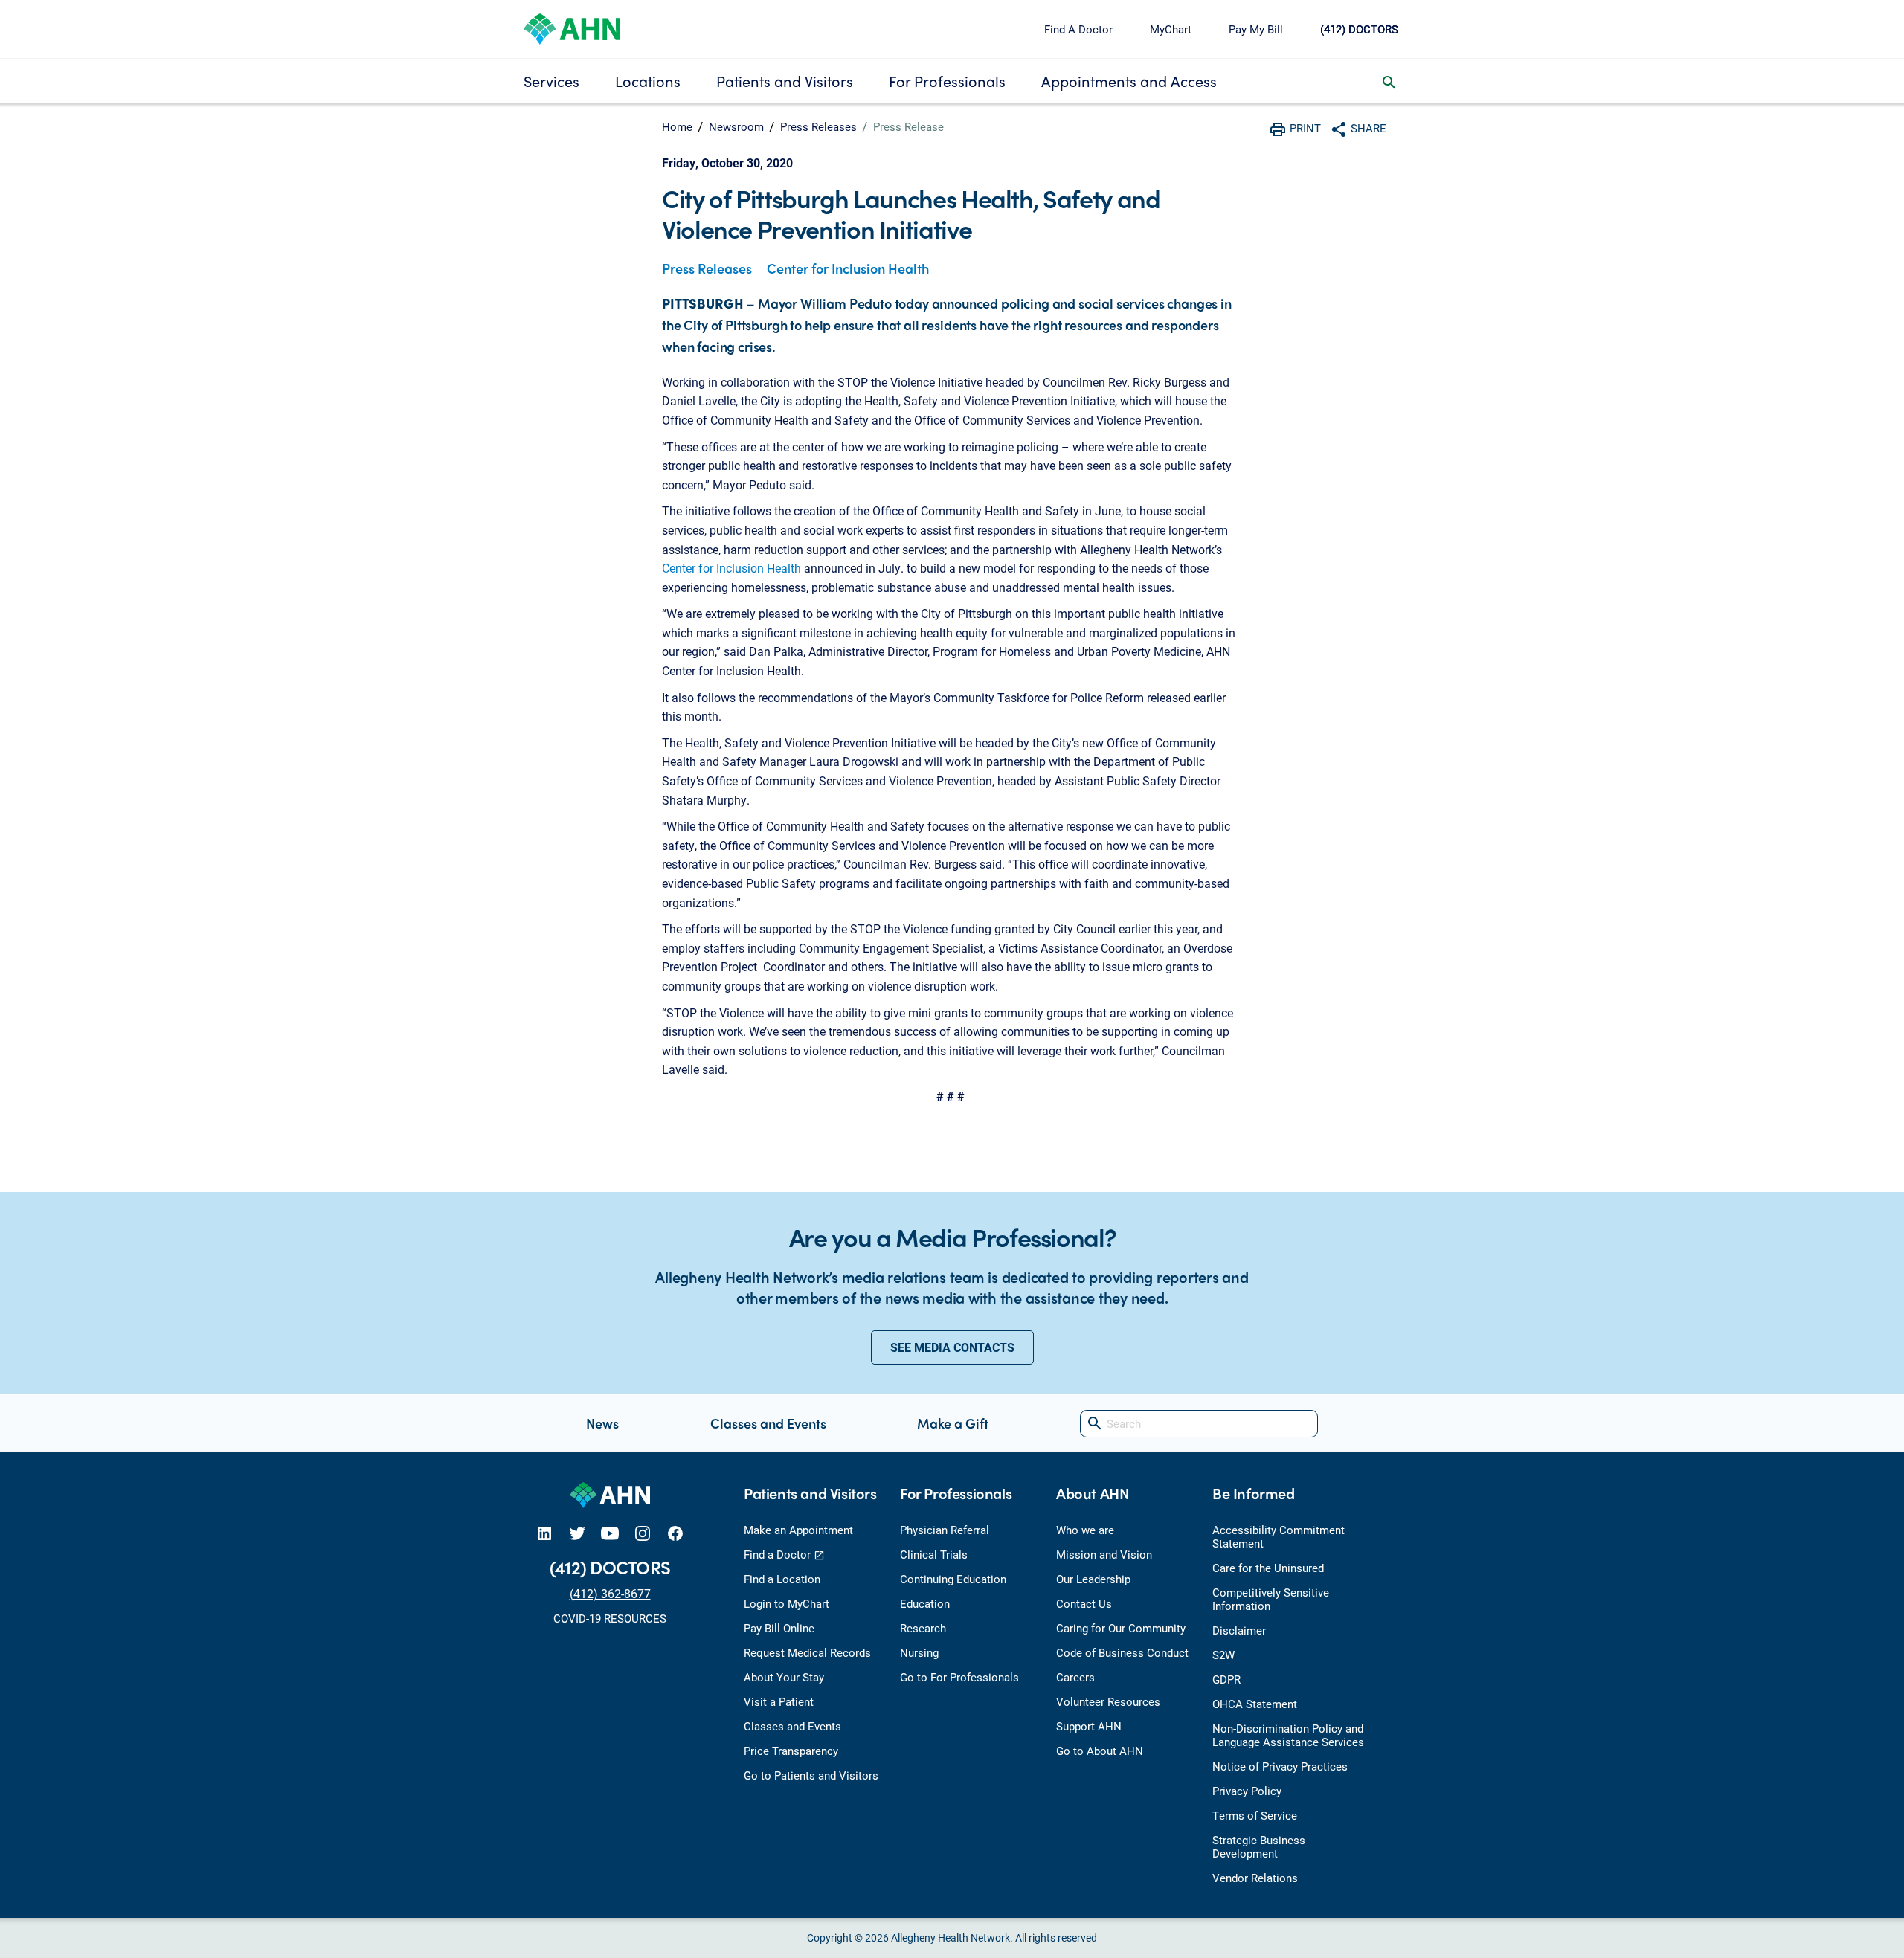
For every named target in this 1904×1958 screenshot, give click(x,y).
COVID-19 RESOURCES (610, 1618)
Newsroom (736, 126)
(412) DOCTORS (1359, 29)
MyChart (1171, 29)
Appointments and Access (1129, 81)
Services (551, 81)
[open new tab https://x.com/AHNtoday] (577, 1533)
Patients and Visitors (785, 81)
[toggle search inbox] (1389, 81)
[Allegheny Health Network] (572, 27)
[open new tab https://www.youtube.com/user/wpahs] (610, 1533)
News (602, 1423)
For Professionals (947, 81)
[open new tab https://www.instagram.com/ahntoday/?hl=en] (643, 1533)
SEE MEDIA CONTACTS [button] (952, 1347)
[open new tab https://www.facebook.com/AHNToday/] (675, 1533)
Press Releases (818, 126)
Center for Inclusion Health (848, 268)
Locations (648, 81)
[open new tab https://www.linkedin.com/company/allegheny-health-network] (544, 1533)
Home (677, 126)
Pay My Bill (1256, 29)
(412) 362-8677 (610, 1593)
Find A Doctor (1078, 29)
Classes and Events (768, 1423)
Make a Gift (953, 1423)
